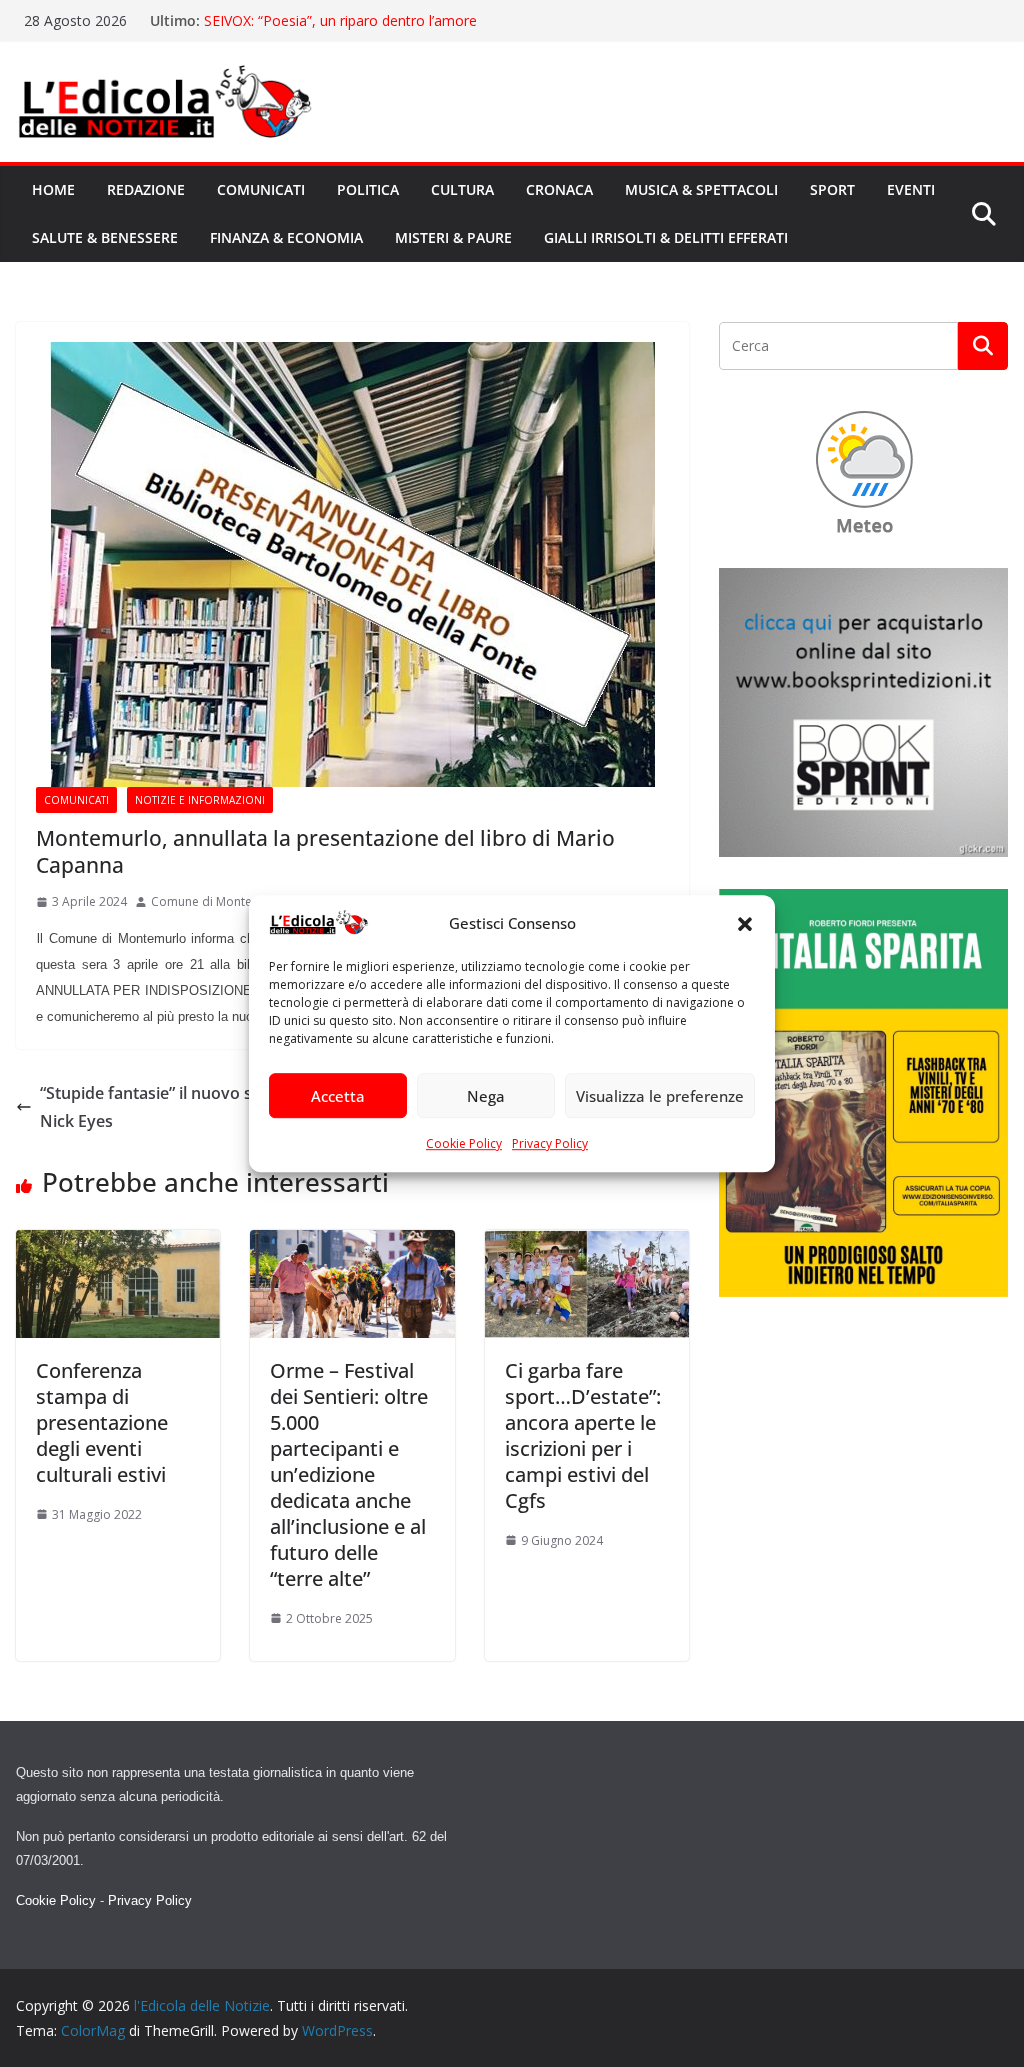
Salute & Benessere (105, 237)
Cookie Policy (464, 1144)
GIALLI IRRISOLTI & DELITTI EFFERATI (666, 237)
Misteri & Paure (453, 237)
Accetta (338, 1096)
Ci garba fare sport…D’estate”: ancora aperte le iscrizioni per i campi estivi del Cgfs (583, 1435)
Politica (368, 189)
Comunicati (261, 189)
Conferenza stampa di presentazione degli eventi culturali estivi (102, 1422)
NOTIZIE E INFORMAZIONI (200, 800)
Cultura (462, 189)
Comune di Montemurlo (218, 901)
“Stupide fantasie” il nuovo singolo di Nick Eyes (178, 1107)
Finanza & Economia (286, 237)
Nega (486, 1096)
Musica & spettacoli (701, 189)
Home (53, 189)
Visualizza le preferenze (660, 1096)
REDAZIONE (146, 189)
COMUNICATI (76, 800)
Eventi (911, 189)
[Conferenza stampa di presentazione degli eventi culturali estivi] (118, 1244)
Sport (832, 189)
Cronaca (559, 189)
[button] (745, 924)
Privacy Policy (550, 1144)
